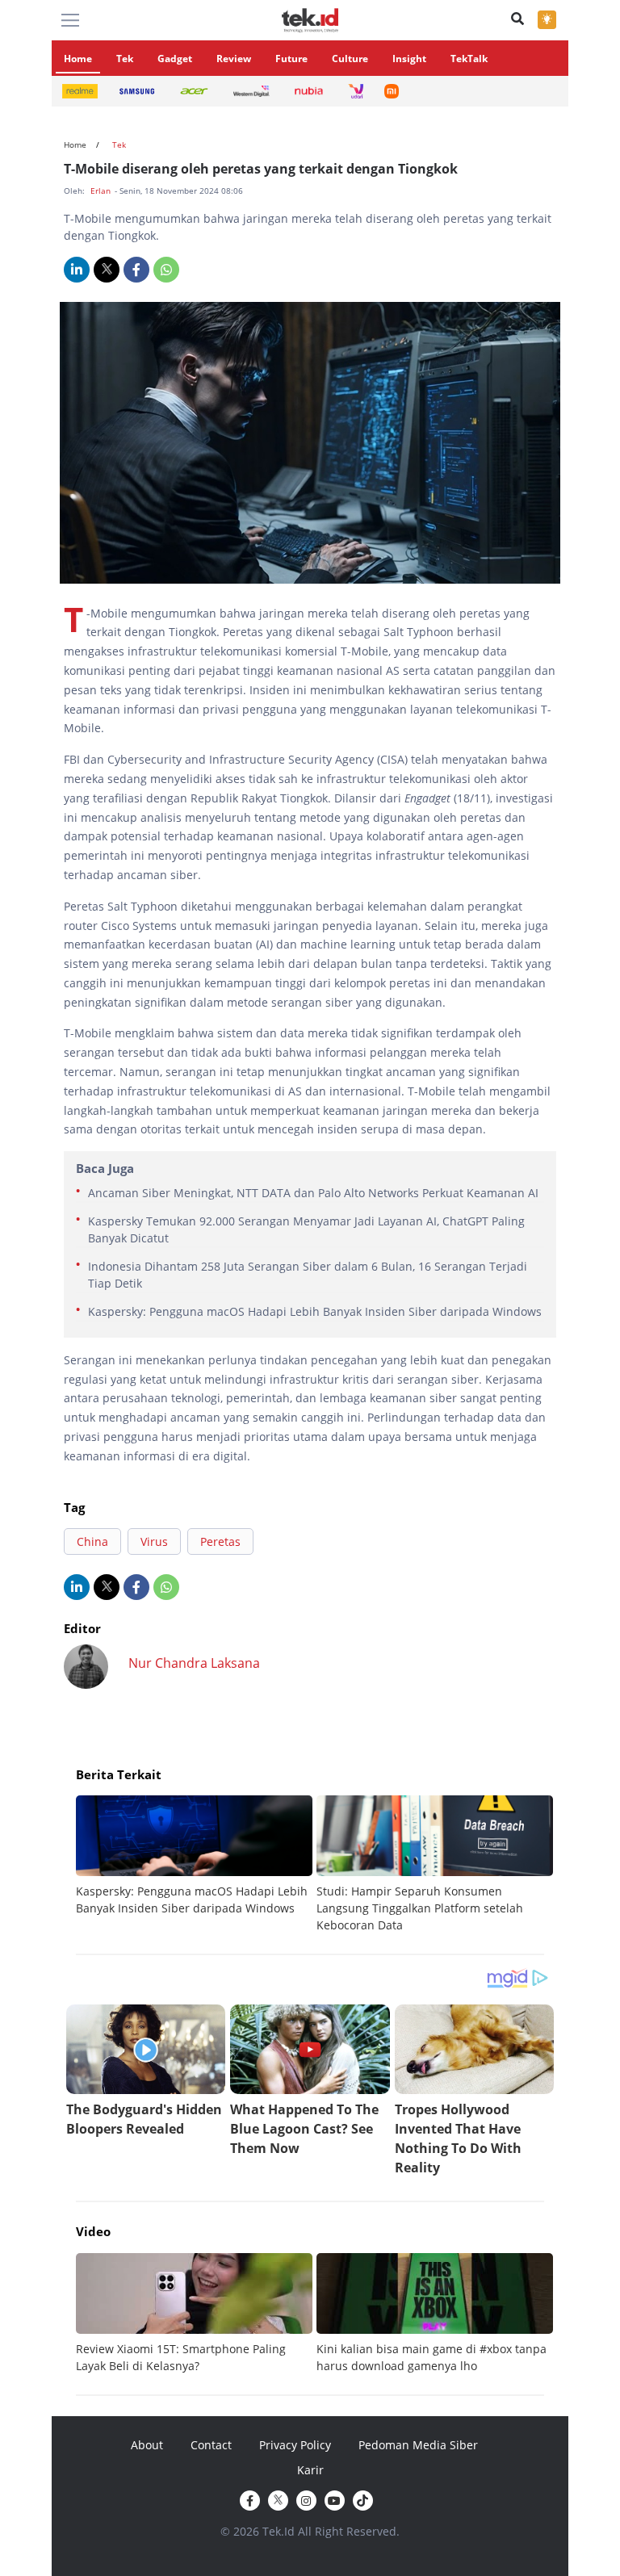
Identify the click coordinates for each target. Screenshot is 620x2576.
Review (234, 59)
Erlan (102, 191)
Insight (409, 59)
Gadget (175, 59)
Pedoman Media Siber (418, 2445)
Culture (350, 59)
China (92, 1541)
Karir (310, 2470)
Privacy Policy (295, 2445)
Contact (211, 2445)
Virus (154, 1541)
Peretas (220, 1541)
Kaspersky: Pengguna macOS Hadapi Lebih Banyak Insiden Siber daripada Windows (315, 1311)
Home (78, 59)
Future (291, 59)
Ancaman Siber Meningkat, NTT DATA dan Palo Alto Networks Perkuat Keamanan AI (313, 1193)
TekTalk (469, 59)
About (147, 2445)
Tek (125, 59)
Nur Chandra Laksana (194, 1663)
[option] (196, 1856)
